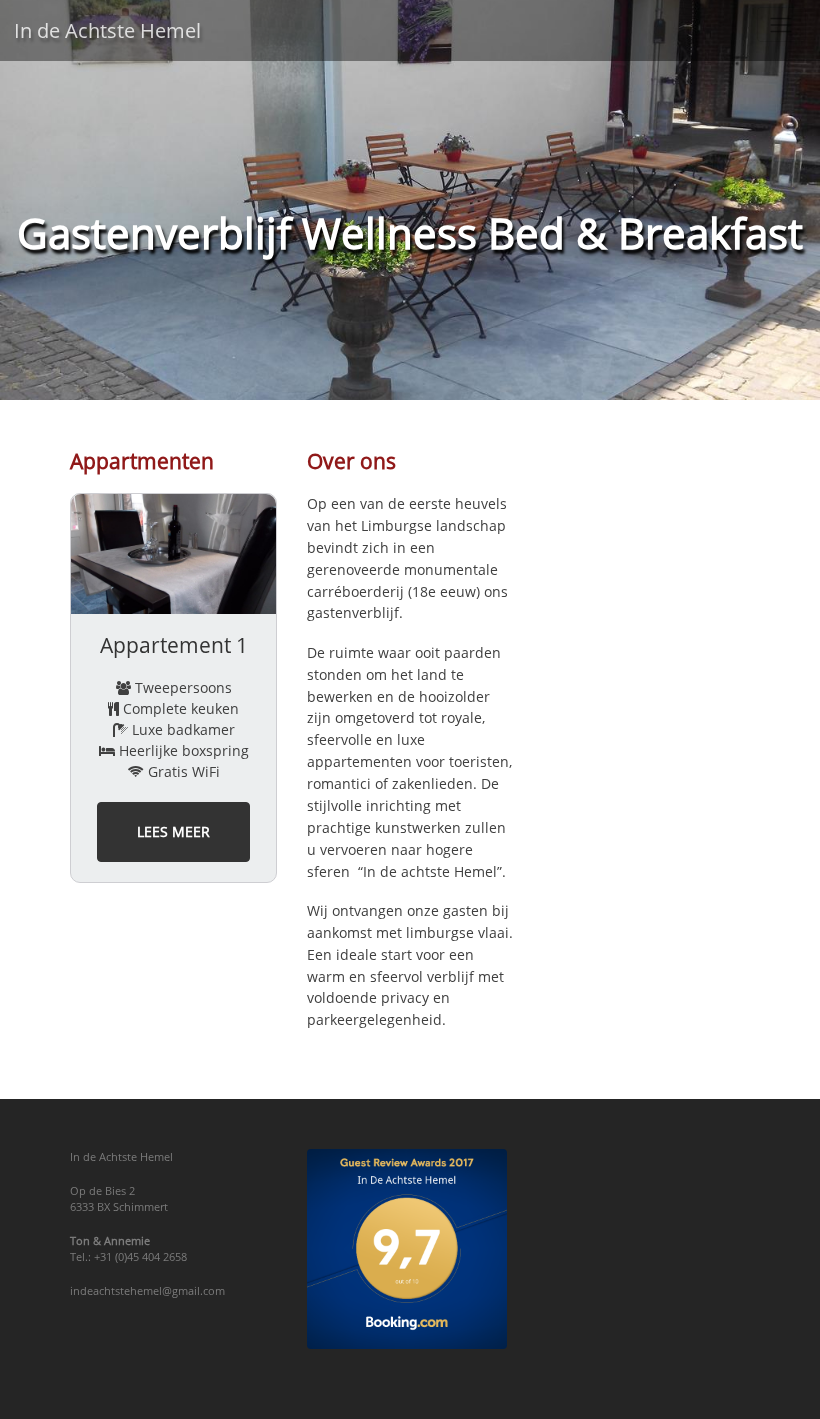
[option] (173, 688)
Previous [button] (55, 688)
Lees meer (173, 831)
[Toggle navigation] (781, 24)
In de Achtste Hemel (107, 30)
